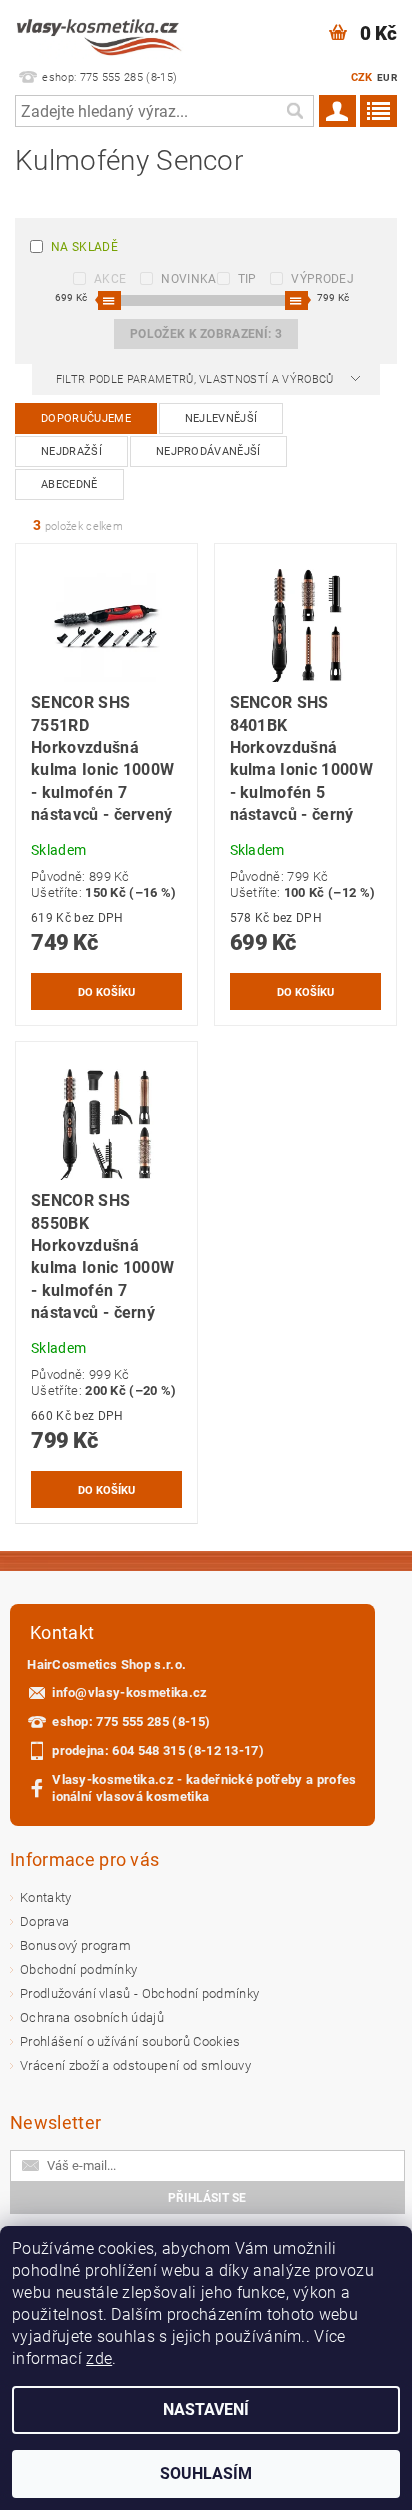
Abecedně (69, 484)
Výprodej (322, 279)
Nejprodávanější (208, 451)
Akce (110, 279)
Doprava (44, 1921)
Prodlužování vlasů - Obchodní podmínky (139, 1993)
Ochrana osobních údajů (92, 2017)
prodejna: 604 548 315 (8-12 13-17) (158, 1750)
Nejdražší (71, 451)
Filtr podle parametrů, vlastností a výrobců (196, 379)
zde (99, 2358)
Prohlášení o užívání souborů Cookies (130, 2041)
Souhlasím (206, 2473)
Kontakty (46, 1897)
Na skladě (84, 247)
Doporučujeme (86, 418)
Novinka (188, 279)
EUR (387, 77)
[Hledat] (294, 111)
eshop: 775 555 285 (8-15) (131, 1721)
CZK (362, 77)
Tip (247, 279)
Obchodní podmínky (78, 1969)
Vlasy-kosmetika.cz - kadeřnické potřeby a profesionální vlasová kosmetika (204, 1788)
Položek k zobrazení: (206, 334)
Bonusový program (75, 1945)
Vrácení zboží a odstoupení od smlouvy (135, 2065)
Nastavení (206, 2409)
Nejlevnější (221, 418)
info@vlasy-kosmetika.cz (129, 1692)
